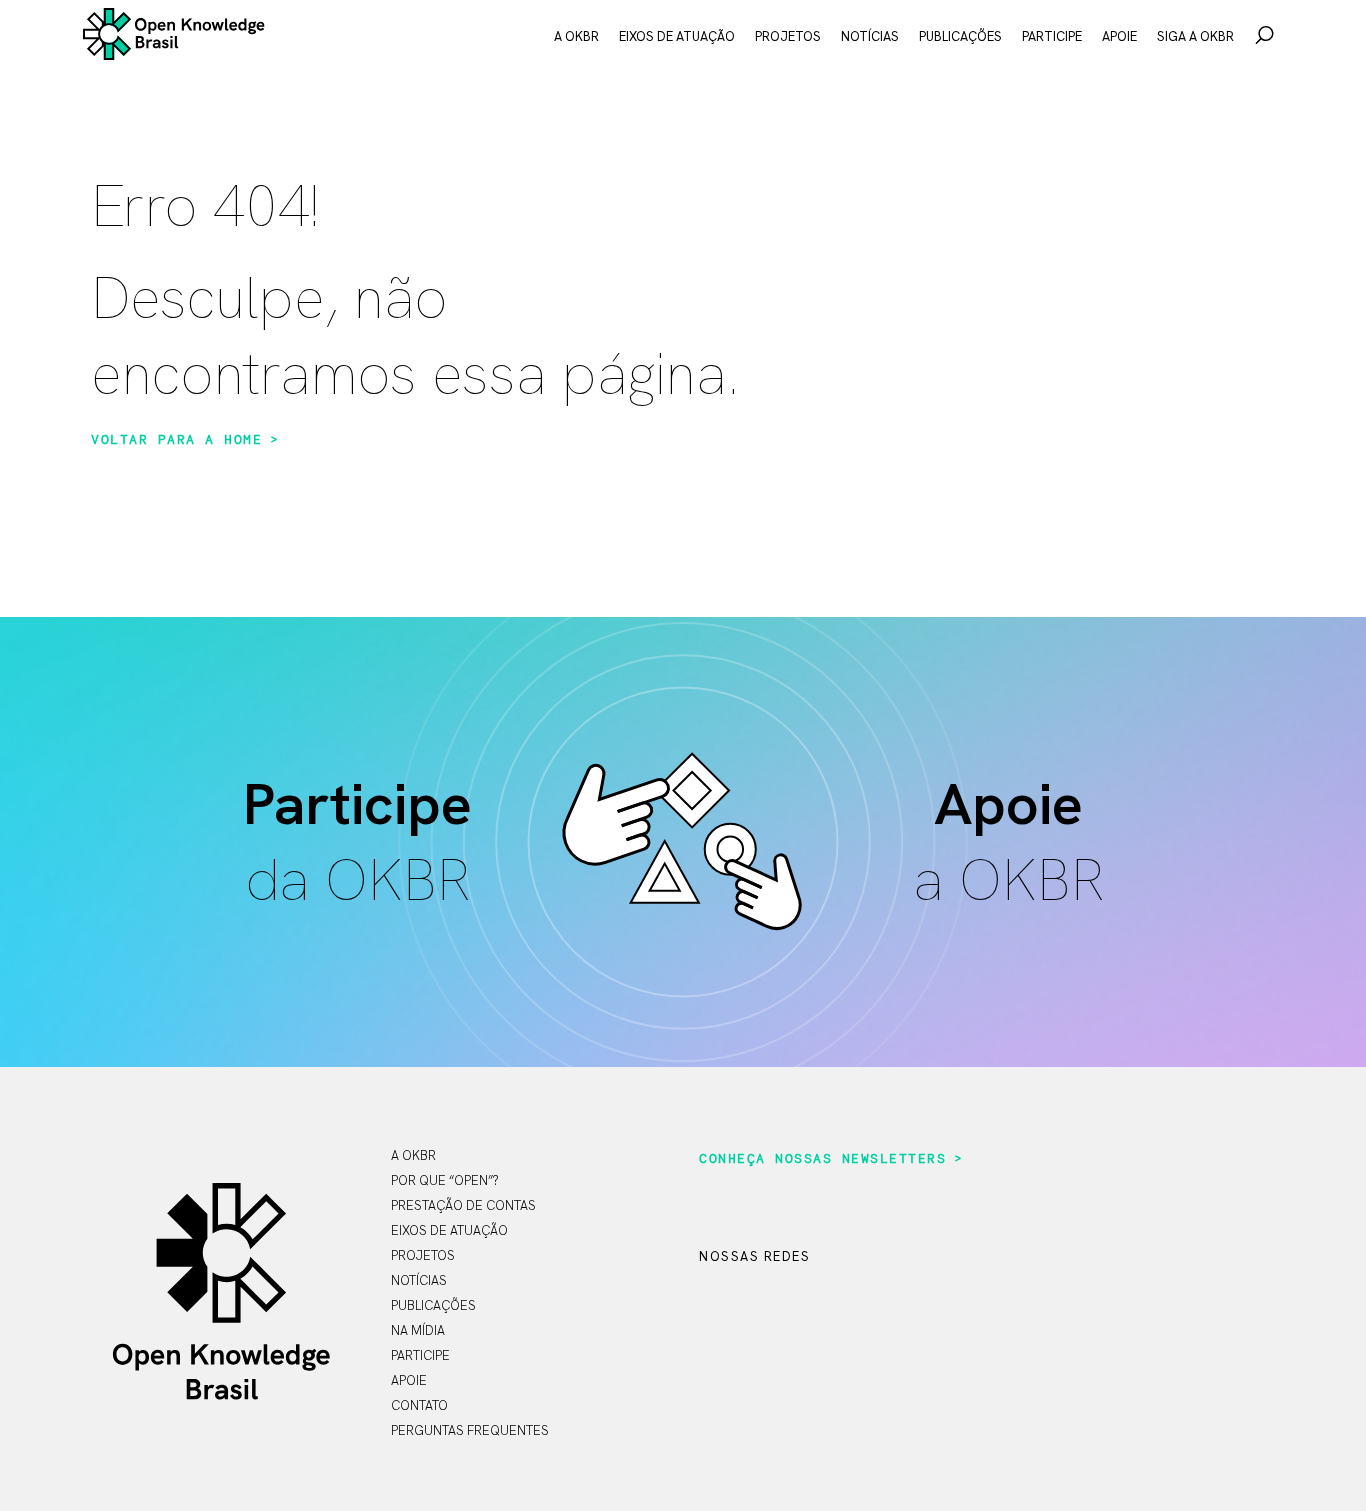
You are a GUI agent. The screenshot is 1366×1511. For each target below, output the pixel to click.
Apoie (1119, 36)
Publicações (960, 36)
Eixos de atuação (677, 36)
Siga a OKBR (1195, 36)
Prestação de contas (463, 1205)
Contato (419, 1405)
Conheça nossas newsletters (822, 1159)
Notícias (870, 36)
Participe (1052, 36)
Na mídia (418, 1330)
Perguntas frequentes (470, 1430)
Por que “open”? (445, 1180)
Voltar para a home (176, 440)
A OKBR (576, 36)
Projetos (788, 36)
